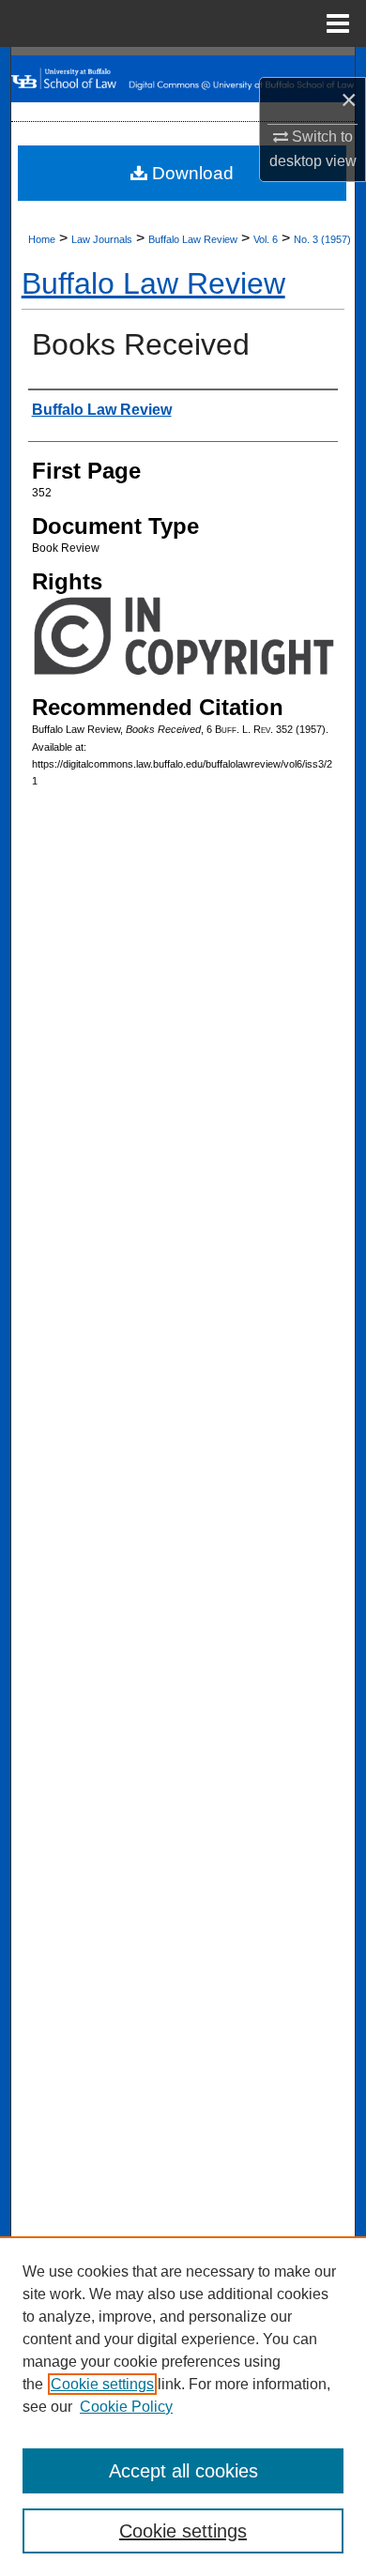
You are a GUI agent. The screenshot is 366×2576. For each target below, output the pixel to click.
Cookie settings (102, 2384)
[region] (183, 2406)
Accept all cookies (183, 2471)
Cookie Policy (126, 2407)
